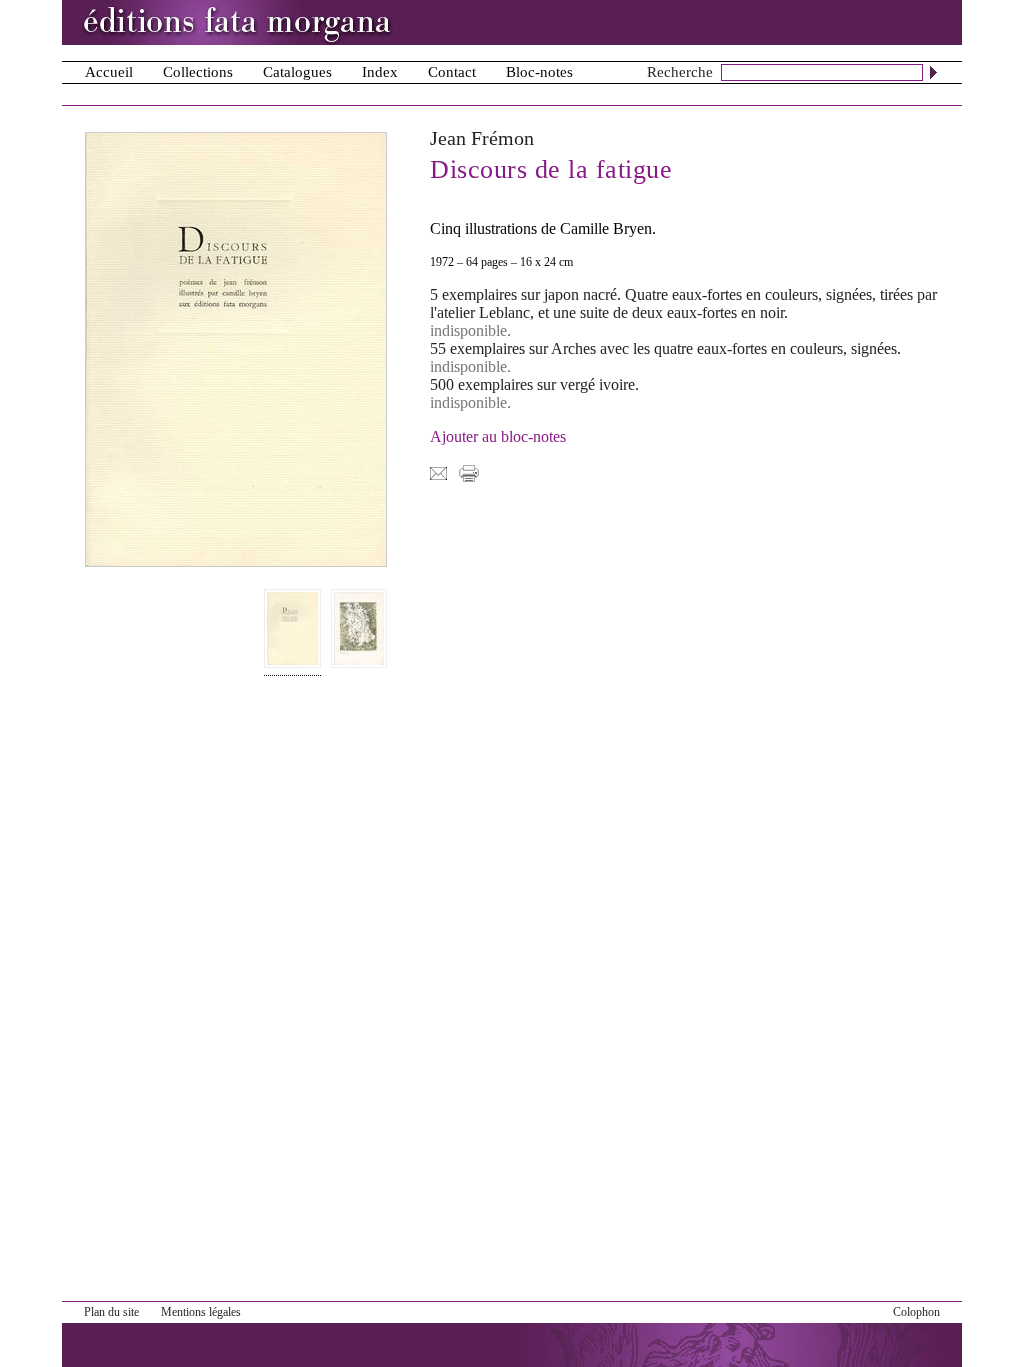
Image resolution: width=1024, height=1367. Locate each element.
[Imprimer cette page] (469, 471)
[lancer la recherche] (933, 72)
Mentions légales (201, 1312)
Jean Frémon (482, 138)
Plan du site (111, 1312)
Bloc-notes (539, 72)
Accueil (109, 72)
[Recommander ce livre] (438, 471)
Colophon (916, 1312)
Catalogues (297, 72)
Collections (198, 72)
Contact (452, 72)
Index (380, 72)
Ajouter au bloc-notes (498, 436)
